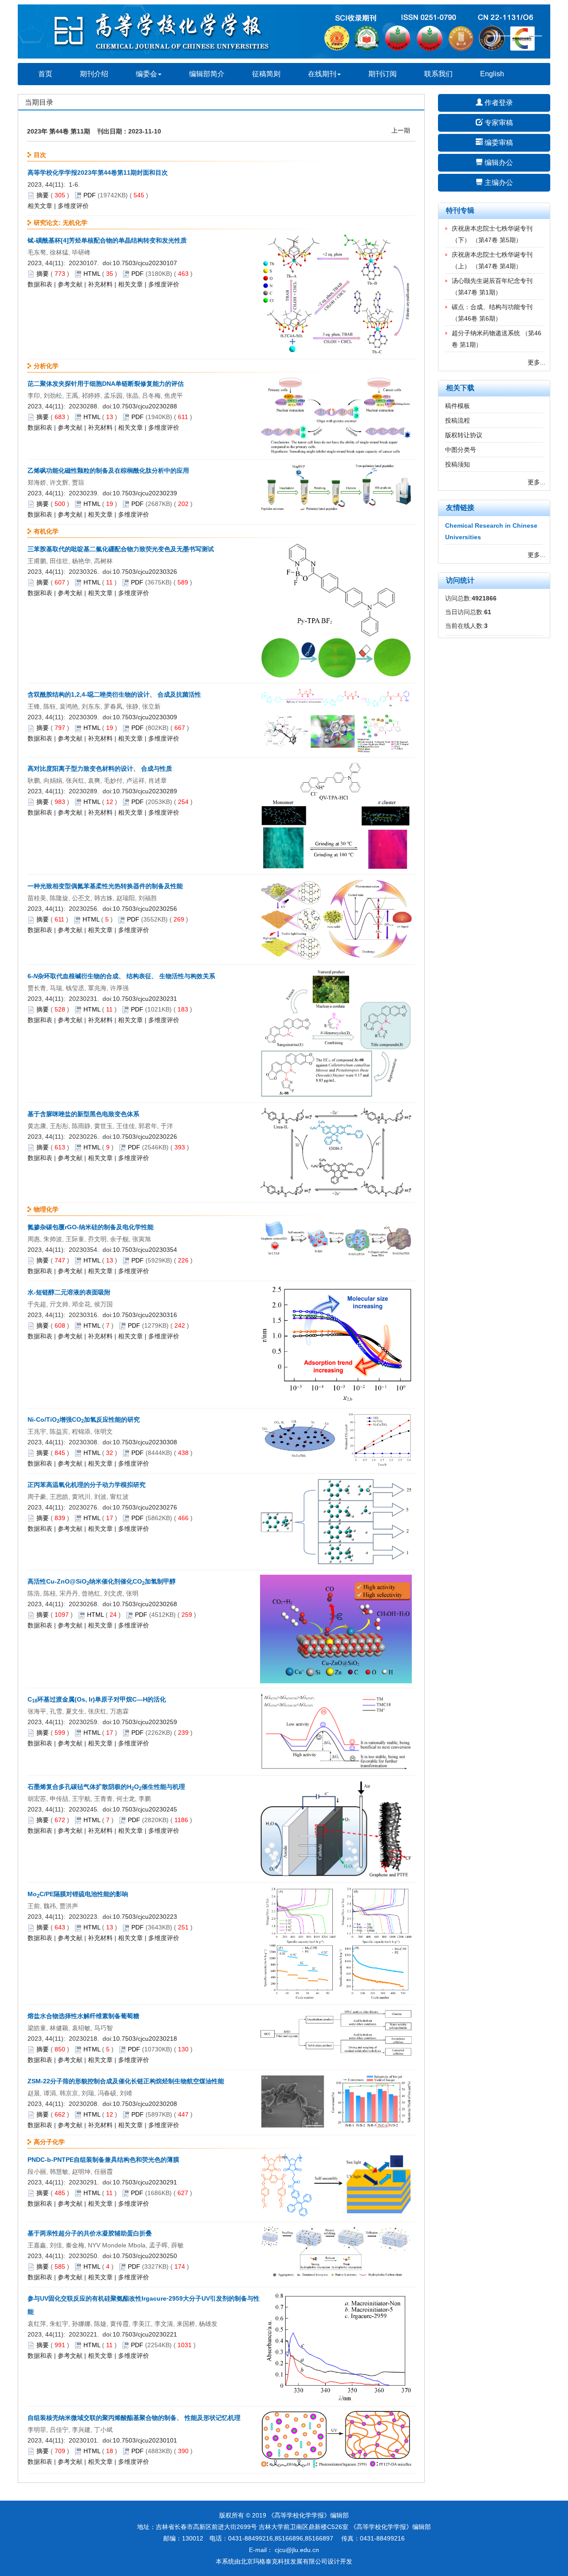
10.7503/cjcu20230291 (145, 2182)
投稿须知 (458, 464)
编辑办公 (498, 163)
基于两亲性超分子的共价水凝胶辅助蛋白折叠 (90, 2233)
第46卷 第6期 (477, 318)
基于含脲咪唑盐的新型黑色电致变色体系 (83, 1114)
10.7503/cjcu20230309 (145, 717)
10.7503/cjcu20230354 (145, 1250)
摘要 (43, 195)
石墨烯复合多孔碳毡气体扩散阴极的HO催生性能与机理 (106, 1787)
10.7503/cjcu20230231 (145, 999)
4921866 (484, 598)
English (492, 74)
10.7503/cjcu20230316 (145, 1315)
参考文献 (70, 284)
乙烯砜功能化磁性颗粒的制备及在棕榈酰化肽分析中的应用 (108, 471)
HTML (92, 274)
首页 (45, 74)
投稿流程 (458, 420)
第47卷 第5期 (497, 240)
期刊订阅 (383, 74)
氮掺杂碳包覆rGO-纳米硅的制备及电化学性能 (91, 1227)
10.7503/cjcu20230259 (145, 1722)
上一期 (401, 130)
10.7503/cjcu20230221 (145, 2334)
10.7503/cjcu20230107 (145, 263)
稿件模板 (458, 406)
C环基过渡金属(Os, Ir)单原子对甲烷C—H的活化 (97, 1699)
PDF (90, 195)
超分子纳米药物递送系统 (486, 333)
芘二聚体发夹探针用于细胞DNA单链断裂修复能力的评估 (106, 384)
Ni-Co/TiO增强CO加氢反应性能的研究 (84, 1419)
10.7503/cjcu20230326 (145, 572)
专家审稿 (498, 123)
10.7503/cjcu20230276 (145, 1507)
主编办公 (498, 182)
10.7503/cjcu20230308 (145, 1442)
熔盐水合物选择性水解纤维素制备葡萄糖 (83, 2016)
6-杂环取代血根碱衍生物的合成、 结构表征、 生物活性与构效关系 (121, 976)
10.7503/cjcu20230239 (145, 493)
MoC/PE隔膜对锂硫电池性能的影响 (78, 1894)
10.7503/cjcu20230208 (145, 2104)
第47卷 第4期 (497, 266)
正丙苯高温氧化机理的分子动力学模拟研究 (87, 1485)
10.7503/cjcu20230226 (145, 1137)
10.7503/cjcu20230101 (145, 2440)
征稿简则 (266, 74)
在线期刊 (322, 74)
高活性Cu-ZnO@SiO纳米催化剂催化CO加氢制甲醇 (102, 1581)
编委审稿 (498, 143)
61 (488, 612)
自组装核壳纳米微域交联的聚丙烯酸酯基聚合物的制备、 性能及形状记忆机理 (134, 2418)
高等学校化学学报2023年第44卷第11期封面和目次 (98, 173)
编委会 (146, 74)
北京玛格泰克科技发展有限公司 (284, 2561)
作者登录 (498, 103)
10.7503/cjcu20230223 (145, 1917)
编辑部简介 (207, 74)
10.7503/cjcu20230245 (145, 1809)
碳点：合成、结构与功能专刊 (492, 307)
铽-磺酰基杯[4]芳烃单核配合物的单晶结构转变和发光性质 (107, 240)
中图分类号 (461, 450)
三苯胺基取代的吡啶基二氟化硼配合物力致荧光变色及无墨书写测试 (121, 549)
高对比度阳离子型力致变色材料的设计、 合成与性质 (100, 768)
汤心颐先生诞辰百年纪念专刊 (492, 281)
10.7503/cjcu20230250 (145, 2256)
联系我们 (438, 74)
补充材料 (100, 284)
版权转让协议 (464, 435)
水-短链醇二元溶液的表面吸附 (69, 1292)
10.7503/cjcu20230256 (145, 909)
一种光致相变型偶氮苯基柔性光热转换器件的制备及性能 (105, 886)
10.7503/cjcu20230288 (145, 406)
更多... (536, 362)
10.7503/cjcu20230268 (145, 1604)
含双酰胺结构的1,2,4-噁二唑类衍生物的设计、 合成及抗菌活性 (114, 694)
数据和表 (40, 284)
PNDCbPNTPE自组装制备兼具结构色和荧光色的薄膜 (103, 2160)
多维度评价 (73, 206)
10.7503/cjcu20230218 (145, 2039)
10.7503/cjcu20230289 (145, 791)
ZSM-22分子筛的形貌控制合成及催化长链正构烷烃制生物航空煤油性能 (126, 2081)
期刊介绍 (94, 74)
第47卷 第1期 (477, 292)
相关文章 (40, 206)
